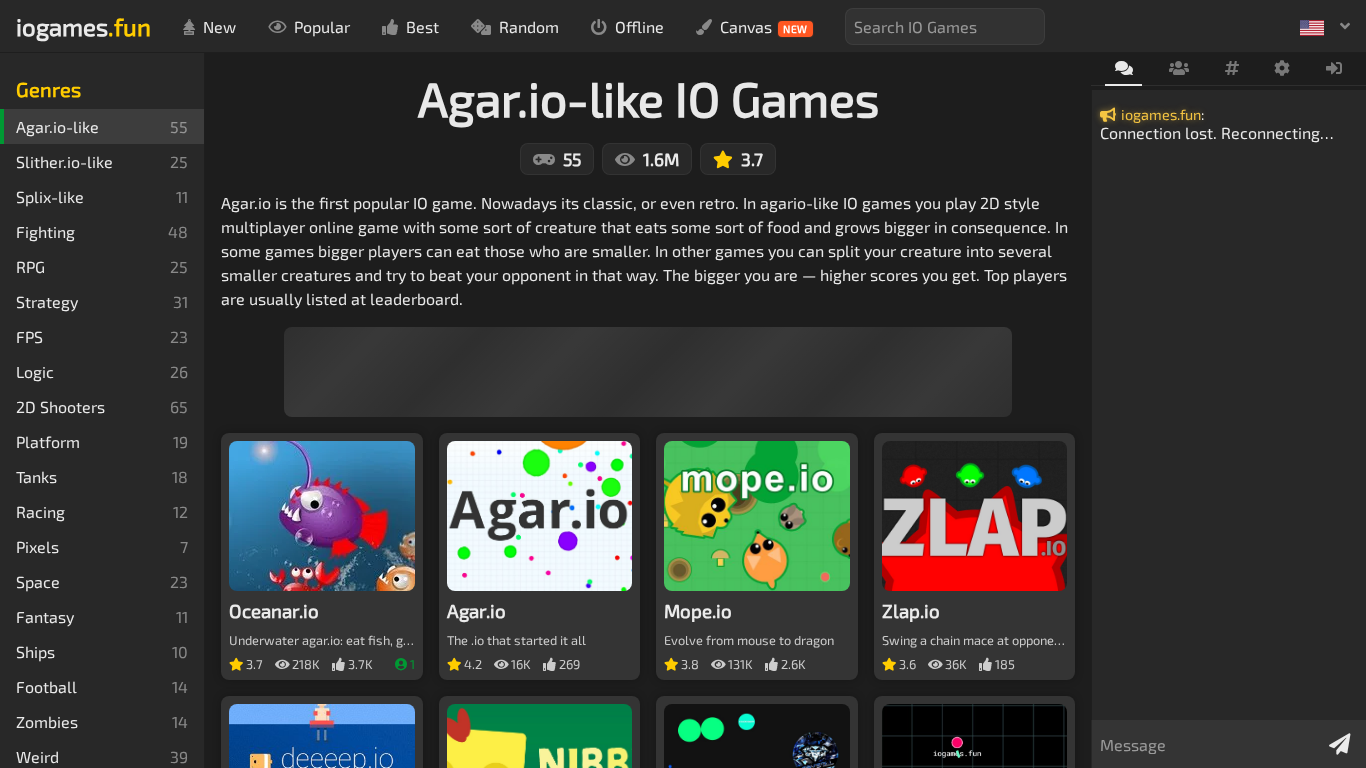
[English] (1325, 26)
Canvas (764, 26)
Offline (639, 26)
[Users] (1178, 69)
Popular (322, 26)
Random (529, 26)
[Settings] (1282, 69)
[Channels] (1231, 69)
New (219, 26)
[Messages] (1123, 69)
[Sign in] (1334, 69)
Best (422, 26)
